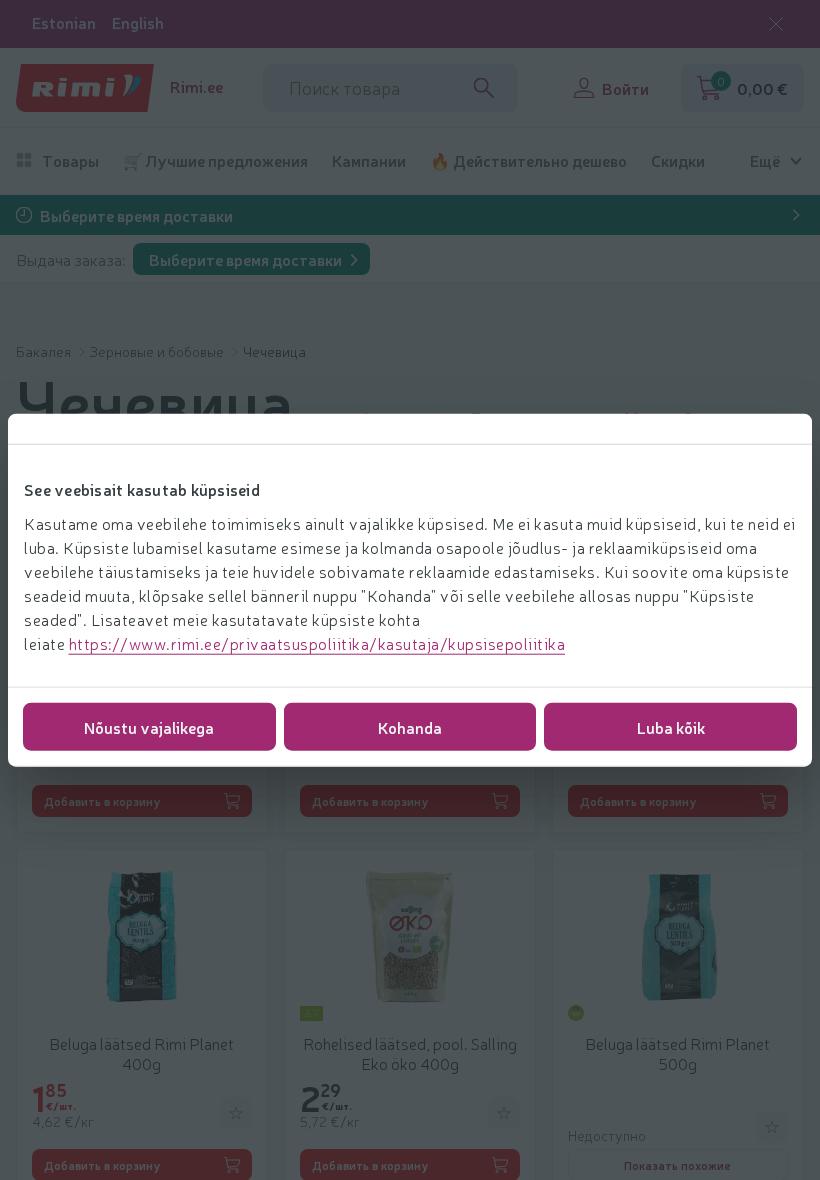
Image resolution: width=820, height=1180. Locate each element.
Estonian (64, 22)
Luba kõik (671, 726)
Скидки (678, 160)
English (138, 22)
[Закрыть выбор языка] (776, 24)
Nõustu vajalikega (149, 726)
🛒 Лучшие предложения (215, 160)
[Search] (484, 88)
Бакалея (45, 351)
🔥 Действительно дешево (528, 160)
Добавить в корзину (102, 801)
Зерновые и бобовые (158, 351)
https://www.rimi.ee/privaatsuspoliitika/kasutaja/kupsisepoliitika (317, 642)
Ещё (765, 160)
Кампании (369, 160)
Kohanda (410, 726)
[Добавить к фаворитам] (236, 1113)
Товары (70, 160)
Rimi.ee (196, 86)
